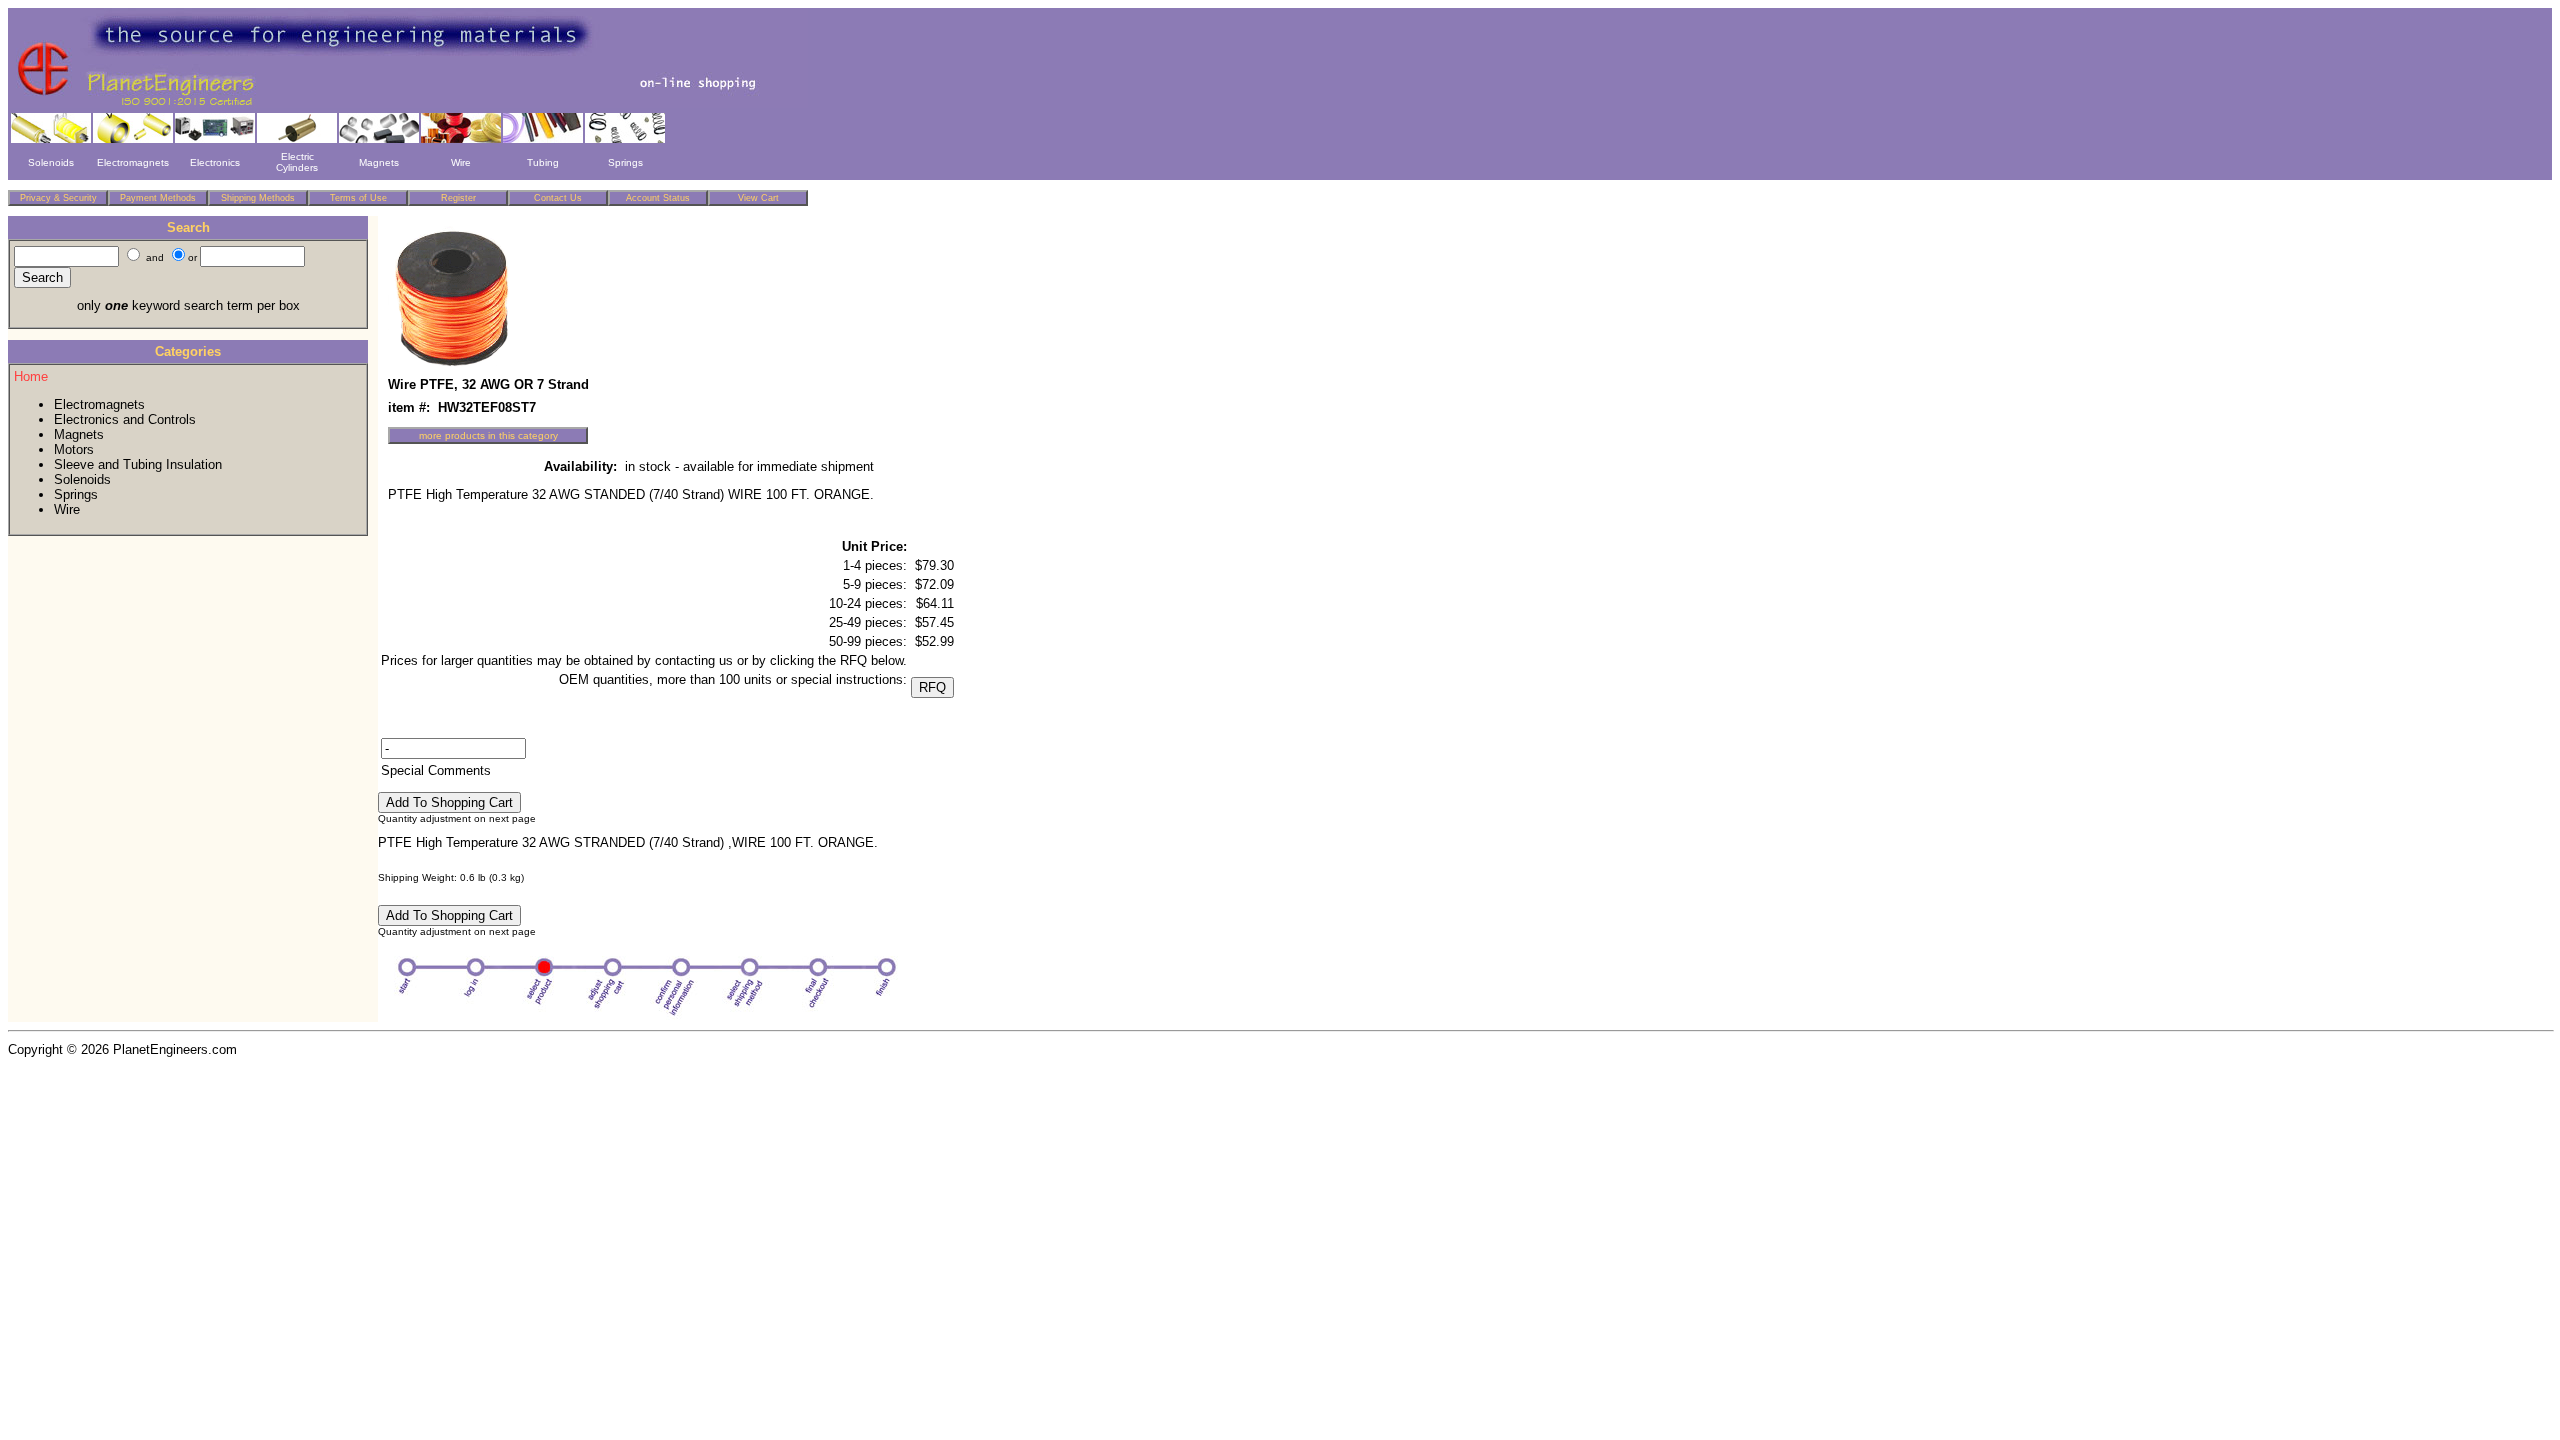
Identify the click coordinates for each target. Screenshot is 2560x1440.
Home (31, 376)
